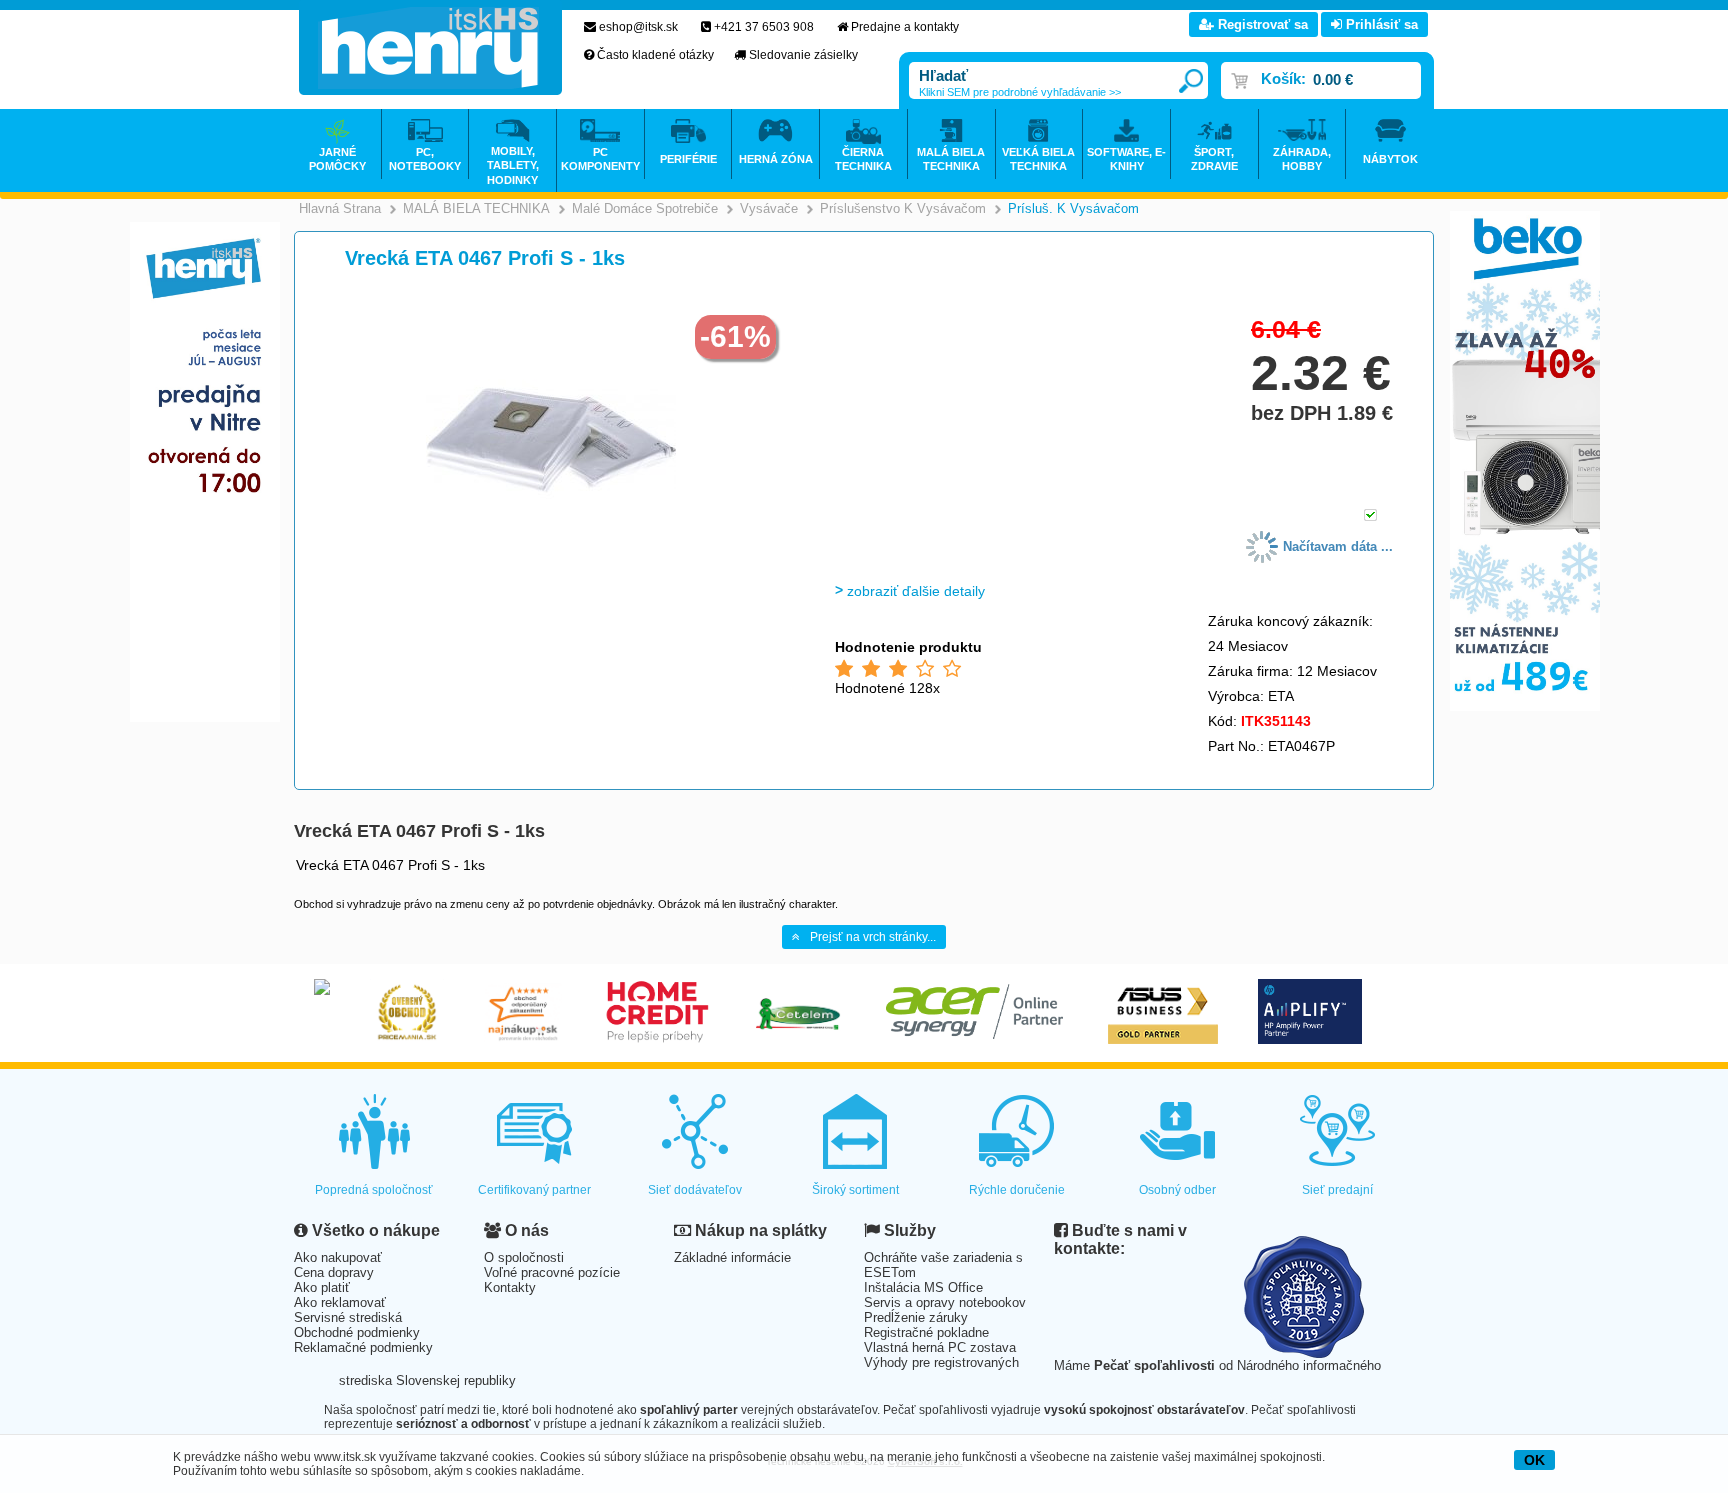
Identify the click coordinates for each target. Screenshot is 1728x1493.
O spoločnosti (524, 1257)
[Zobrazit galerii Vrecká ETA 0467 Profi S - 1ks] (551, 561)
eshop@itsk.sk (638, 27)
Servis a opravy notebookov (945, 1302)
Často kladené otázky (655, 55)
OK (1534, 1460)
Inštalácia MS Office (923, 1287)
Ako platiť (322, 1287)
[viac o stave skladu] (1370, 516)
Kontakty (510, 1287)
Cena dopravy (334, 1272)
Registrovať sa (1261, 24)
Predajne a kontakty (905, 27)
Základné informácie (732, 1257)
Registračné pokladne (926, 1332)
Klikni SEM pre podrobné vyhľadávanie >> (1020, 92)
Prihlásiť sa (1380, 24)
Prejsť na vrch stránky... (873, 937)
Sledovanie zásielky (803, 55)
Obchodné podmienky (357, 1332)
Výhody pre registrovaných (941, 1362)
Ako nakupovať (338, 1257)
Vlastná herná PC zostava (940, 1347)
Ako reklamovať (340, 1302)
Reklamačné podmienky (363, 1347)
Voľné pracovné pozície (552, 1272)
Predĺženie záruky (916, 1317)
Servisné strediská (348, 1317)
